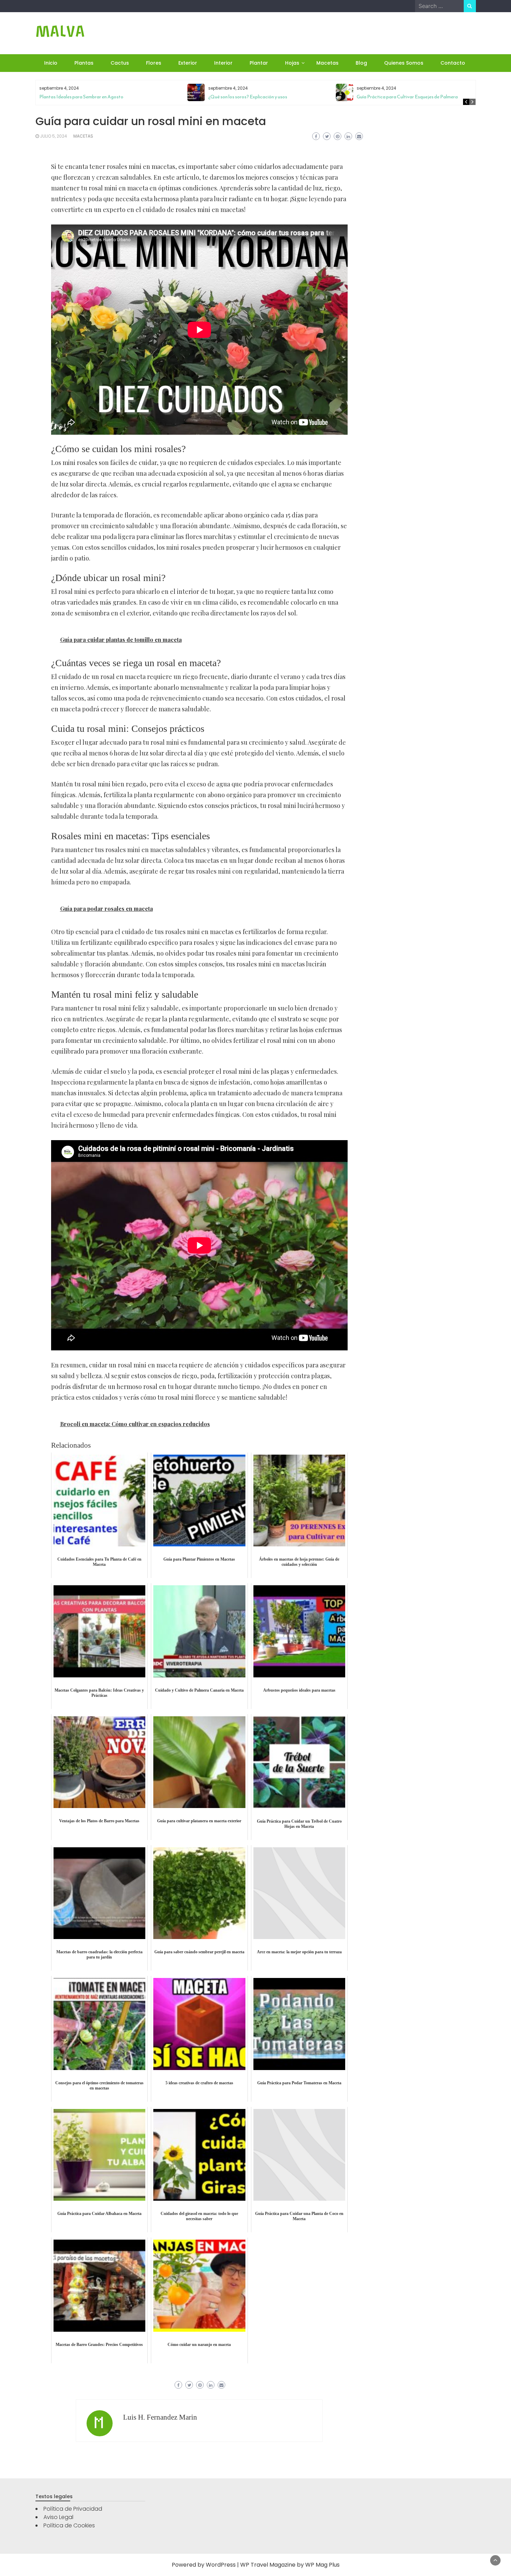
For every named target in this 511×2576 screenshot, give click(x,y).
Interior (223, 63)
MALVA (60, 31)
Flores (154, 63)
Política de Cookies (69, 2525)
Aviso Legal (58, 2517)
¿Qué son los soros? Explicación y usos (248, 97)
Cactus (120, 63)
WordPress (221, 2565)
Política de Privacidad (73, 2509)
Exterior (188, 63)
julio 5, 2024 (54, 136)
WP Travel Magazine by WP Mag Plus (290, 2565)
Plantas (84, 63)
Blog (361, 63)
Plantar (259, 63)
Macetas (327, 63)
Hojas (292, 63)
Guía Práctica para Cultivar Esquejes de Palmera (407, 97)
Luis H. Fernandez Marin (160, 2417)
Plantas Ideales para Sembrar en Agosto (81, 97)
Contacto (453, 63)
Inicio (51, 63)
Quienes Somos (404, 63)
